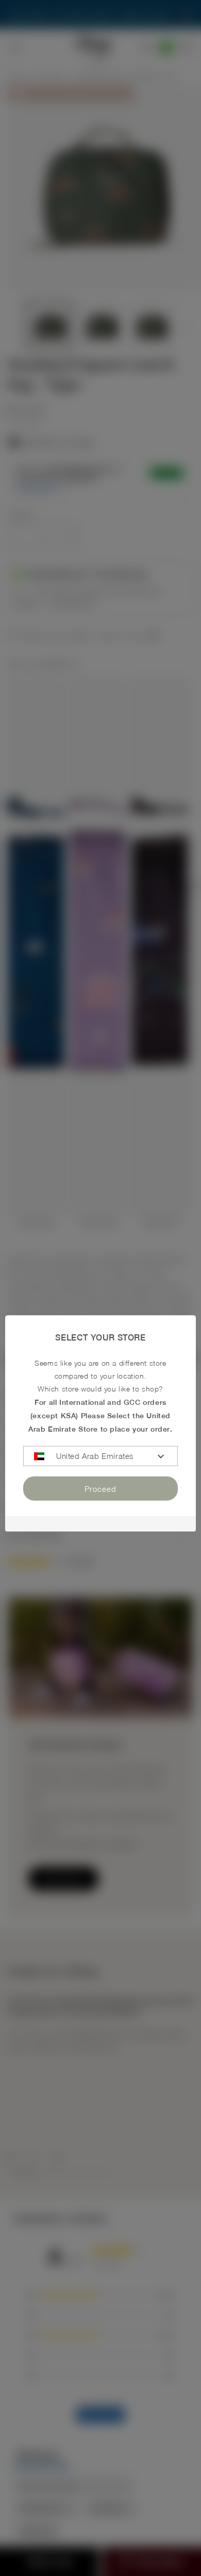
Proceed (100, 1489)
